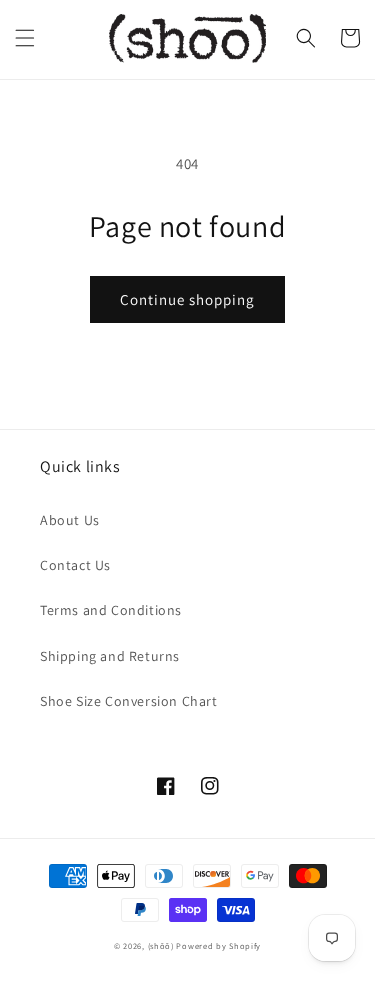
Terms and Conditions (111, 610)
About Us (70, 520)
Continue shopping (187, 299)
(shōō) (162, 945)
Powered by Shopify (218, 945)
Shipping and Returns (110, 656)
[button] (25, 38)
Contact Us (75, 565)
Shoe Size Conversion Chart (129, 701)
